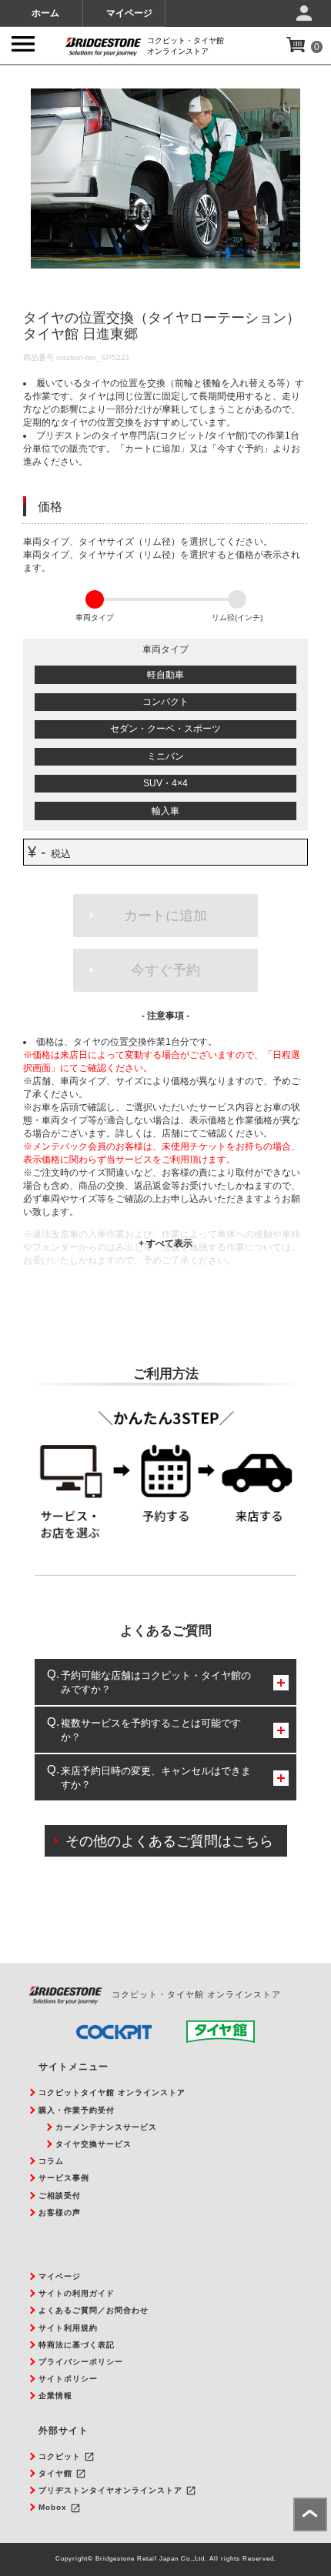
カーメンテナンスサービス (106, 2127)
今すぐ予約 (165, 970)
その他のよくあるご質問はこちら (169, 1841)
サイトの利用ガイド (77, 2293)
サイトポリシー (68, 2379)
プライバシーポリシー (81, 2362)
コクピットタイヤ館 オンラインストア (112, 2092)
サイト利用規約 (68, 2328)
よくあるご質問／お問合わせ (94, 2310)
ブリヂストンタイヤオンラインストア (110, 2490)
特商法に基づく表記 (77, 2345)
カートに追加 (165, 916)
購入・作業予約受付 (77, 2110)
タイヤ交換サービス (94, 2144)
